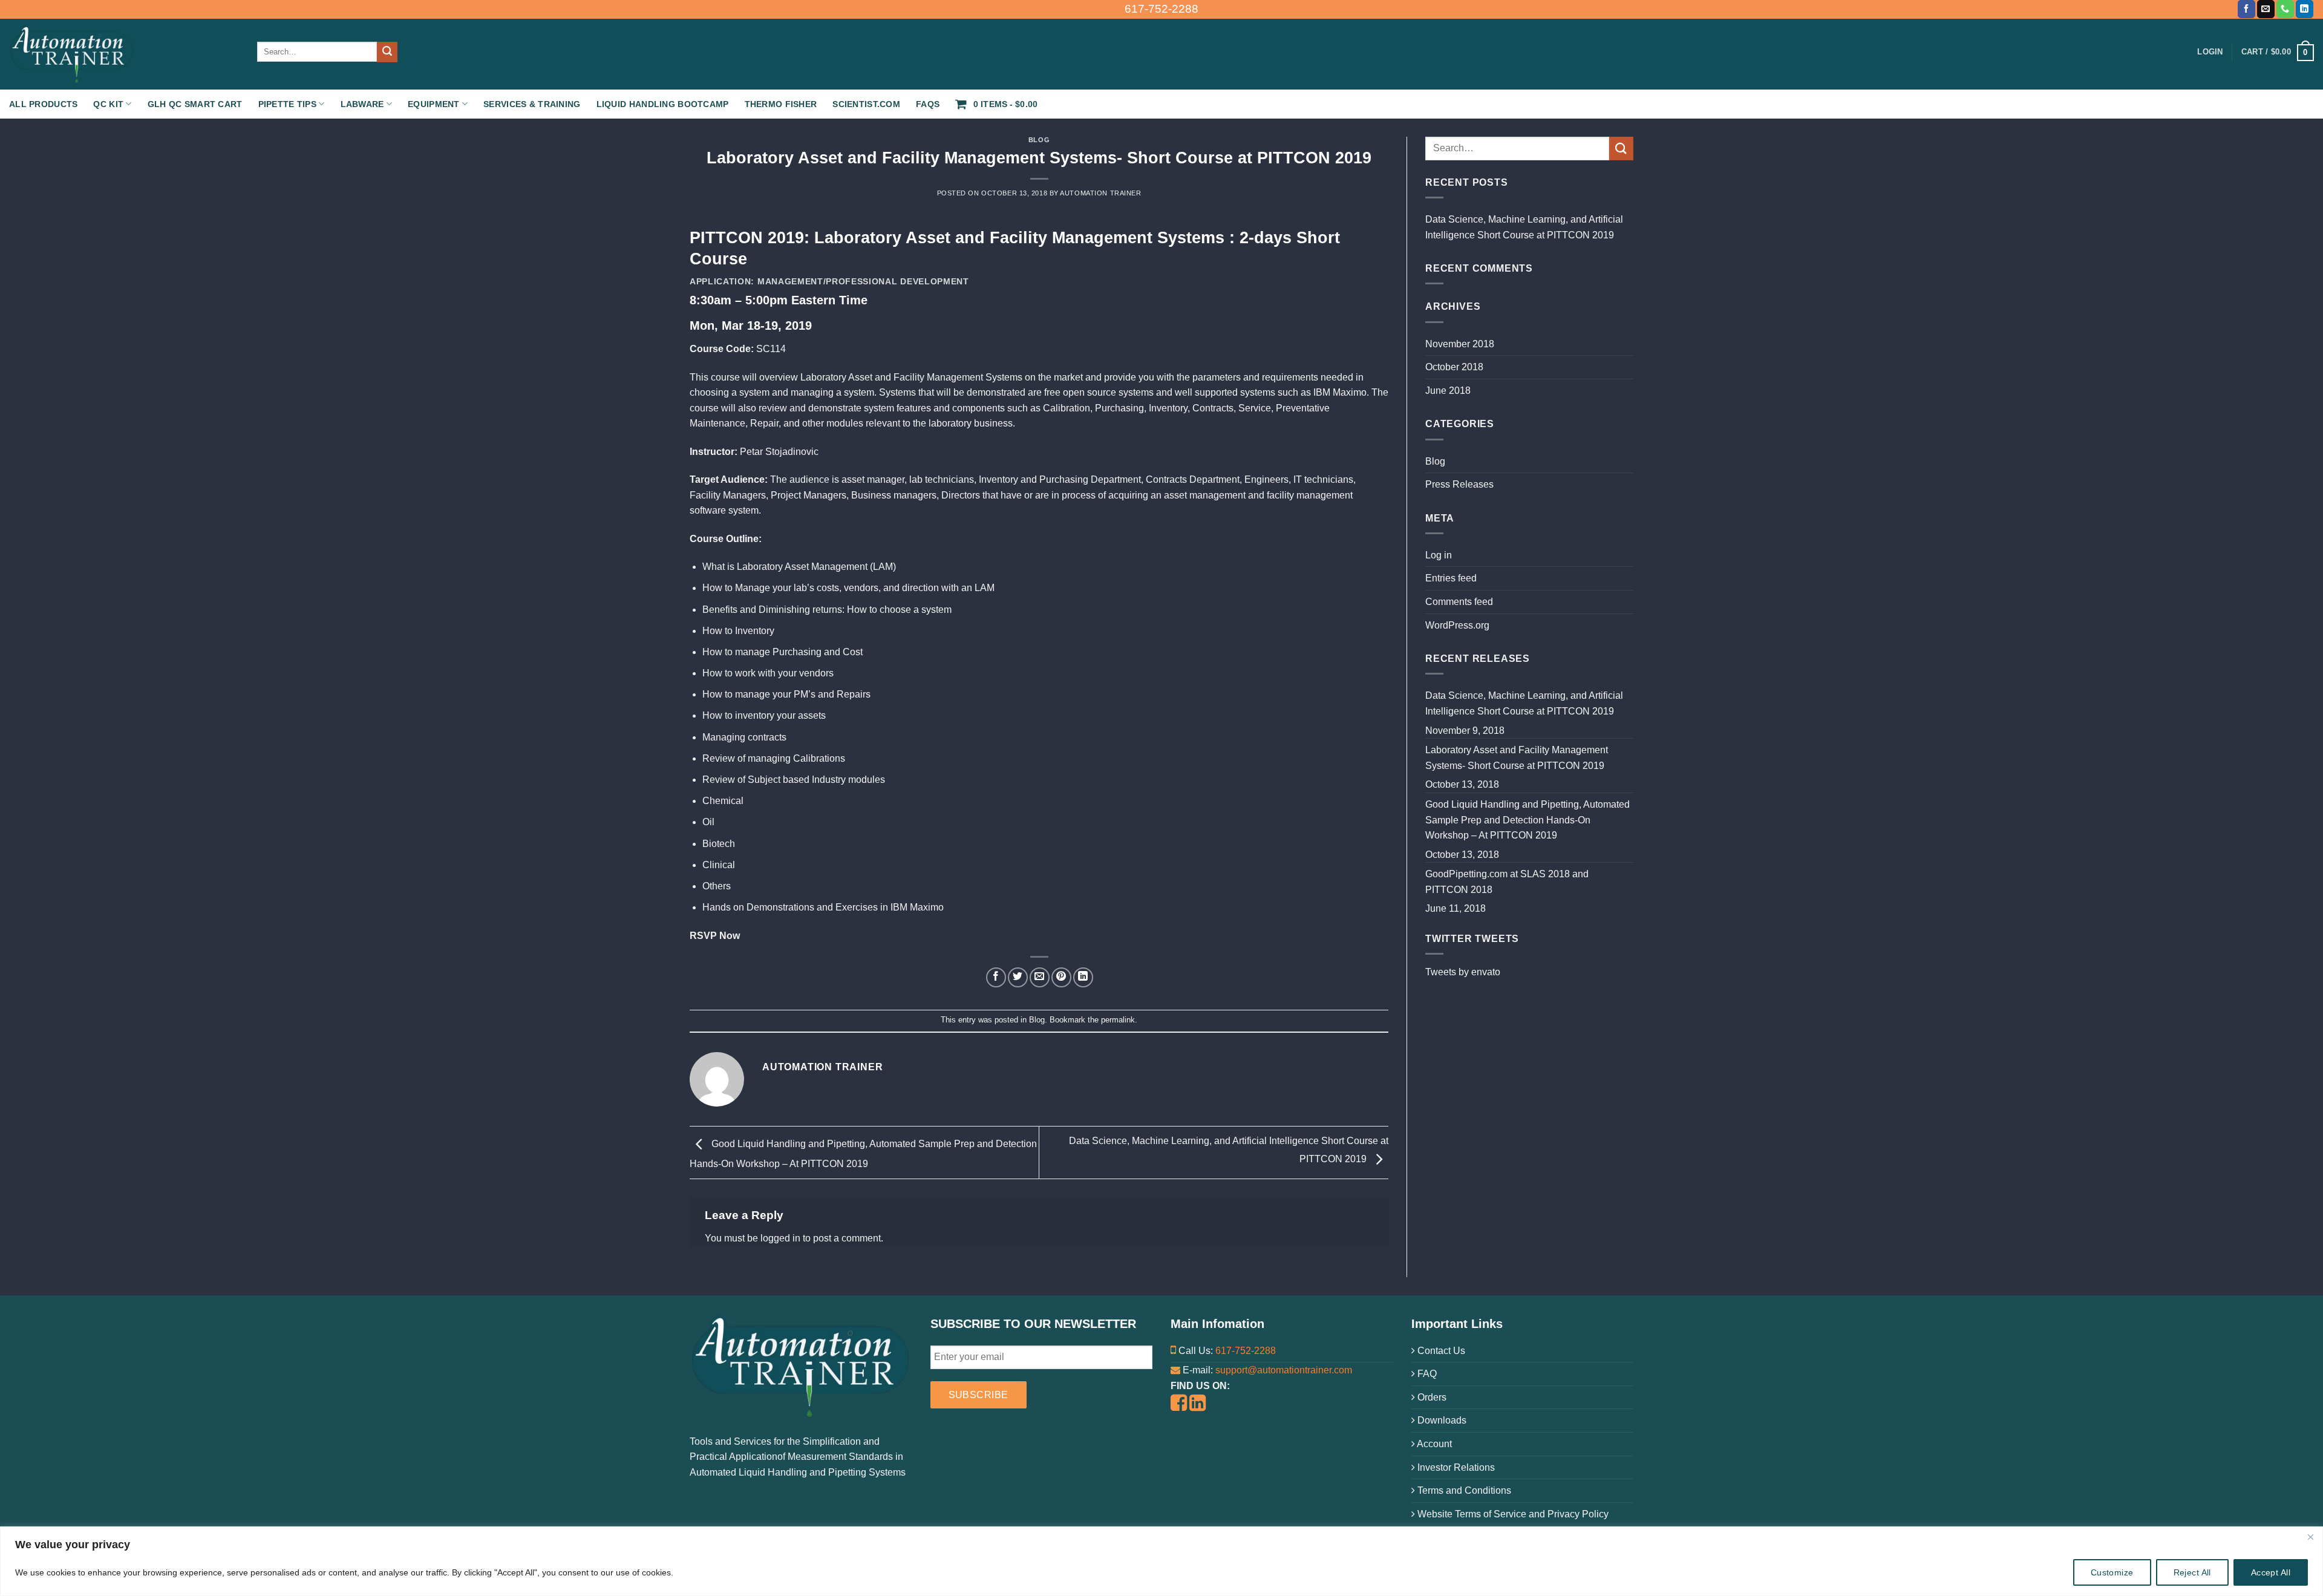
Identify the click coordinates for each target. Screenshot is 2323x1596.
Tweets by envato (1463, 972)
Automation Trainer (1100, 193)
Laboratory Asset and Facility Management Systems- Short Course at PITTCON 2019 (1517, 758)
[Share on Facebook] (996, 977)
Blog (1039, 140)
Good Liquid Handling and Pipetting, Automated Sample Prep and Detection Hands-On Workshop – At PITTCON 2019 (1527, 820)
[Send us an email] (2266, 9)
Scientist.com (866, 104)
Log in (1439, 555)
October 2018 (1454, 367)
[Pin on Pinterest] (1061, 977)
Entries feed (1451, 578)
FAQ (1426, 1374)
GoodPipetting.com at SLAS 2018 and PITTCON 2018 (1507, 882)
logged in (780, 1238)
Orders (1431, 1397)
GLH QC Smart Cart (195, 104)
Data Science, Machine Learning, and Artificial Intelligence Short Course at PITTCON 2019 (1524, 227)
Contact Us (1440, 1351)
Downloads (1441, 1420)
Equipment (434, 104)
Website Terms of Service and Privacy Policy (1512, 1514)
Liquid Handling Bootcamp (663, 104)
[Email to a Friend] (1040, 977)
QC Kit (108, 104)
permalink (1118, 1020)
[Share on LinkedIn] (1083, 977)
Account (1433, 1444)
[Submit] (387, 52)
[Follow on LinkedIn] (2305, 9)
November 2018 (1460, 344)
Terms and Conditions (1463, 1490)
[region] (1161, 1561)
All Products (43, 104)
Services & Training (532, 104)
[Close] (2310, 1537)
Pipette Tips (287, 104)
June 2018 (1448, 391)
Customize (2112, 1572)
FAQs (928, 104)
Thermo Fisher (781, 104)
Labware (362, 104)
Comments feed (1459, 602)
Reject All (2192, 1572)
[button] (2278, 52)
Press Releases (1459, 484)
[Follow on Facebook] (2246, 9)
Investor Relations (1455, 1467)
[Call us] (2285, 9)
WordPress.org (1457, 625)
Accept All (2271, 1572)
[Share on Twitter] (1018, 977)
